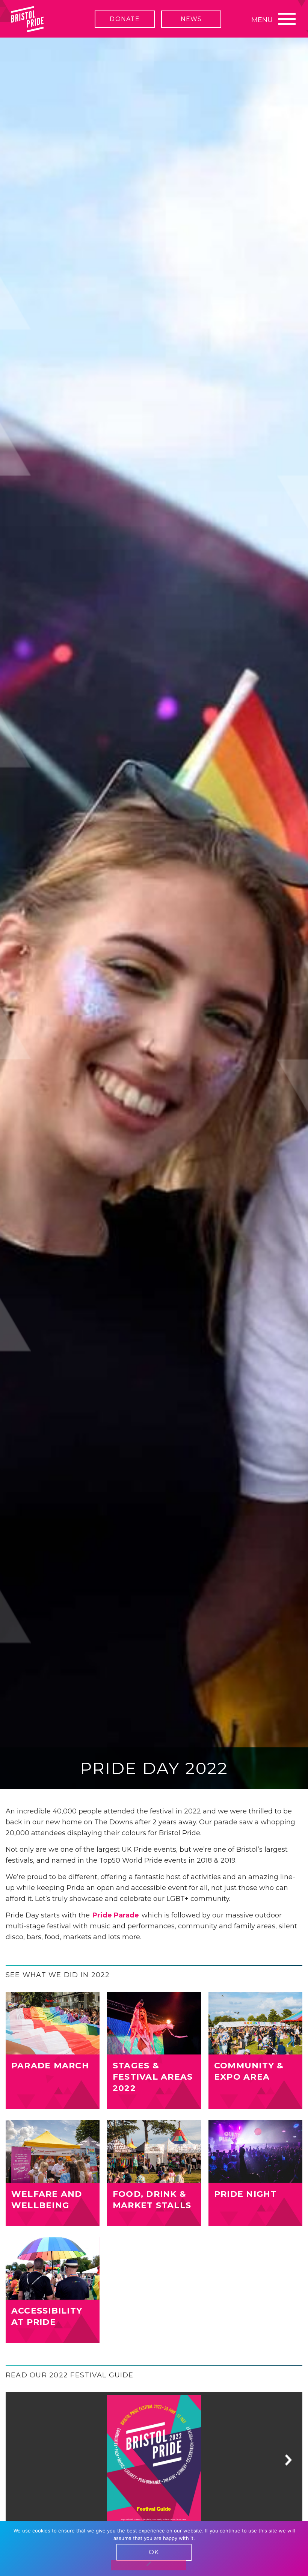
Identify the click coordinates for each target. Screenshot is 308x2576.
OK (154, 2552)
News (191, 19)
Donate (125, 19)
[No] (148, 2565)
